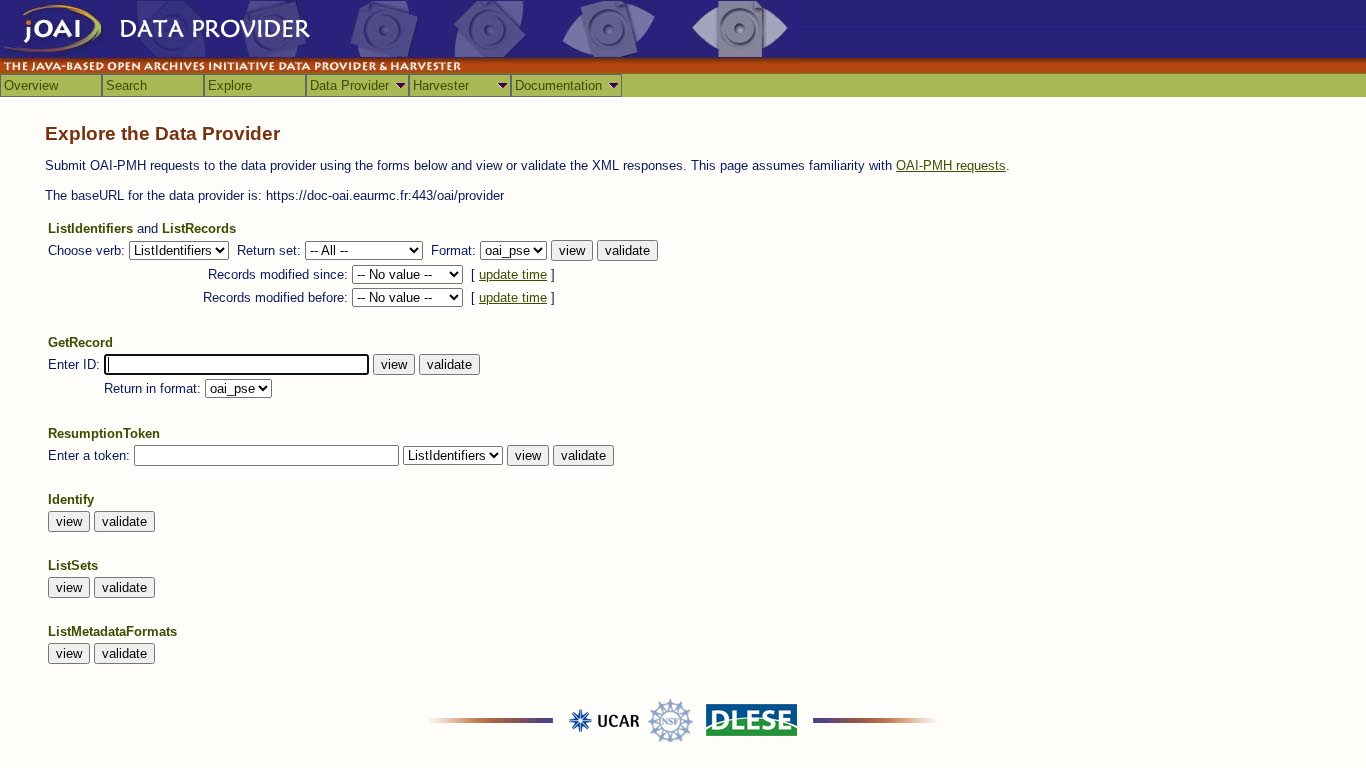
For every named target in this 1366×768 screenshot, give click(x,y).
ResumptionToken (104, 433)
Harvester (441, 85)
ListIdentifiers (90, 228)
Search (126, 85)
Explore (230, 85)
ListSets (73, 565)
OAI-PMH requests (951, 165)
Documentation (558, 85)
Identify (71, 499)
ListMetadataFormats (112, 631)
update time (513, 274)
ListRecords (199, 228)
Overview (31, 85)
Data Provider (349, 85)
